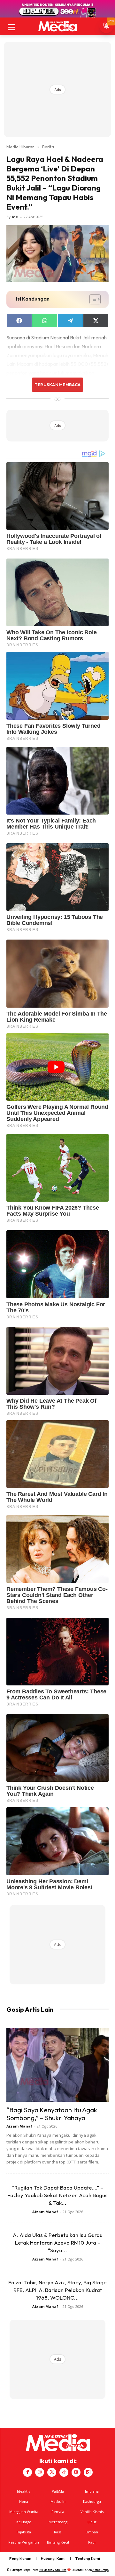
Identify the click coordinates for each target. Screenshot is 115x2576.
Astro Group (100, 2570)
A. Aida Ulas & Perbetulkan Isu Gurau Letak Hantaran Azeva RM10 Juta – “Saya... (58, 2243)
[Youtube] (76, 2472)
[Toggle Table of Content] (92, 299)
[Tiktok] (64, 2472)
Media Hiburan (20, 147)
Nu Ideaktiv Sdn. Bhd (53, 2570)
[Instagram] (40, 2472)
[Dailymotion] (88, 2472)
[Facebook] (27, 2472)
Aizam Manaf (19, 2126)
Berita (48, 147)
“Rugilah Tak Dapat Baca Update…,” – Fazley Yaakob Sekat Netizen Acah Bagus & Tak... (57, 2195)
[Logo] (57, 26)
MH (15, 217)
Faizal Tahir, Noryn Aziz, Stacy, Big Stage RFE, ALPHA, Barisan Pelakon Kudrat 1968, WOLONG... (57, 2290)
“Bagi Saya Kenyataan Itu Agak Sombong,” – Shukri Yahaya (52, 2114)
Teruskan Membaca (57, 385)
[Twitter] (52, 2472)
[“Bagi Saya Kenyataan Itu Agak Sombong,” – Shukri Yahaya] (57, 2065)
